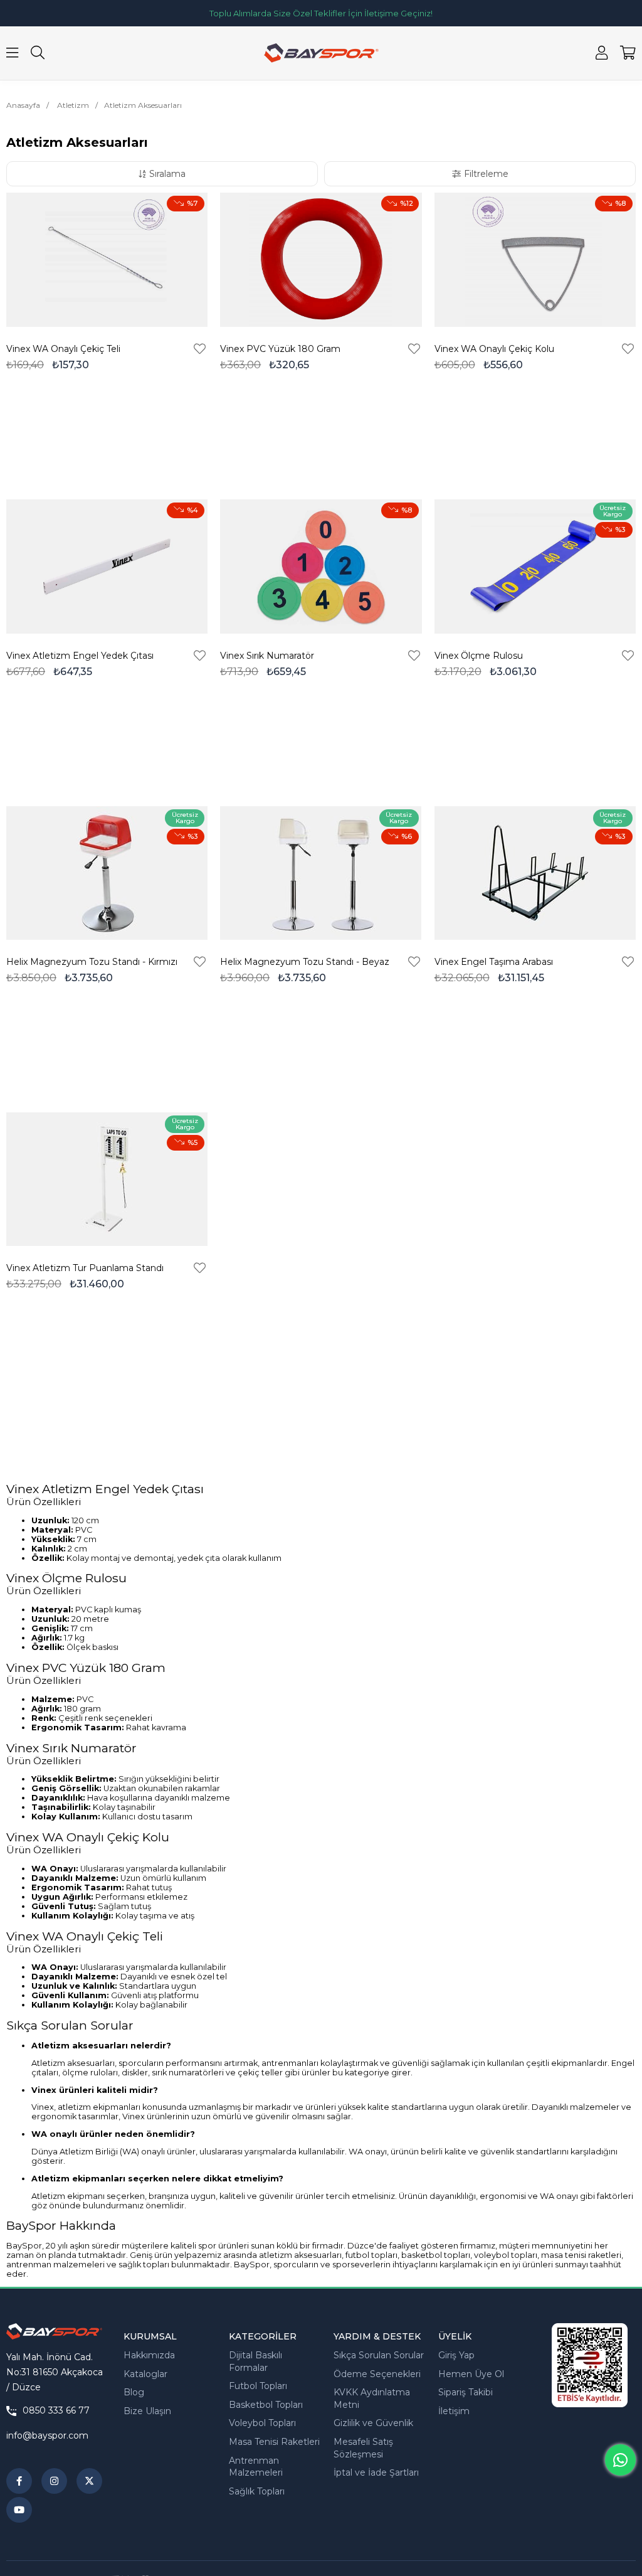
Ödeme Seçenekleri (377, 2374)
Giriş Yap (456, 2355)
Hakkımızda (149, 2355)
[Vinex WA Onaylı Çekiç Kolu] (535, 260)
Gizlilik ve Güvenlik (373, 2423)
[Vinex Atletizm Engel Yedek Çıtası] (107, 567)
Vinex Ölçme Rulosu (479, 656)
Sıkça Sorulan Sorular (379, 2355)
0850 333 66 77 (56, 2411)
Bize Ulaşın (147, 2411)
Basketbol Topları (266, 2405)
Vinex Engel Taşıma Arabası (494, 962)
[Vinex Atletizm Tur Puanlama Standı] (107, 1179)
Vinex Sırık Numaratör (267, 656)
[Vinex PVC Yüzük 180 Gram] (321, 260)
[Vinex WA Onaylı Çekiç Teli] (107, 260)
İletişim (454, 2411)
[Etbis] (590, 2365)
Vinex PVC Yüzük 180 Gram (280, 349)
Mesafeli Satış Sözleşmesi (363, 2448)
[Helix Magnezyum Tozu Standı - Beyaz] (321, 873)
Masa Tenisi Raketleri (274, 2442)
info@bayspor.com (47, 2435)
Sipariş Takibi (466, 2392)
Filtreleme (486, 174)
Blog (134, 2392)
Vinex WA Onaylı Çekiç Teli (63, 349)
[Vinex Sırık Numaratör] (321, 567)
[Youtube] (19, 2510)
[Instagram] (54, 2481)
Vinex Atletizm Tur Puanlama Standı (85, 1268)
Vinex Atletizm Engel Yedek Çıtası (80, 656)
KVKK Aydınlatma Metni (372, 2398)
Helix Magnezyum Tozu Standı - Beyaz (305, 962)
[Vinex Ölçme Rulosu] (535, 567)
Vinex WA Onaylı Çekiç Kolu (494, 349)
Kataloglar (145, 2374)
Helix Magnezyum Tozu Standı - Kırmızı (92, 962)
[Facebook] (19, 2481)
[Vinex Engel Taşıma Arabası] (535, 873)
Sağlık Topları (257, 2491)
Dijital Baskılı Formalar (255, 2361)
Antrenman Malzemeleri (256, 2467)
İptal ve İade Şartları (376, 2472)
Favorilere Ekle (200, 349)
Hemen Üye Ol (471, 2374)
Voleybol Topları (262, 2423)
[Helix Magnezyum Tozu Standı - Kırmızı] (107, 873)
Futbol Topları (258, 2386)
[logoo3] (54, 2331)
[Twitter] (89, 2481)
